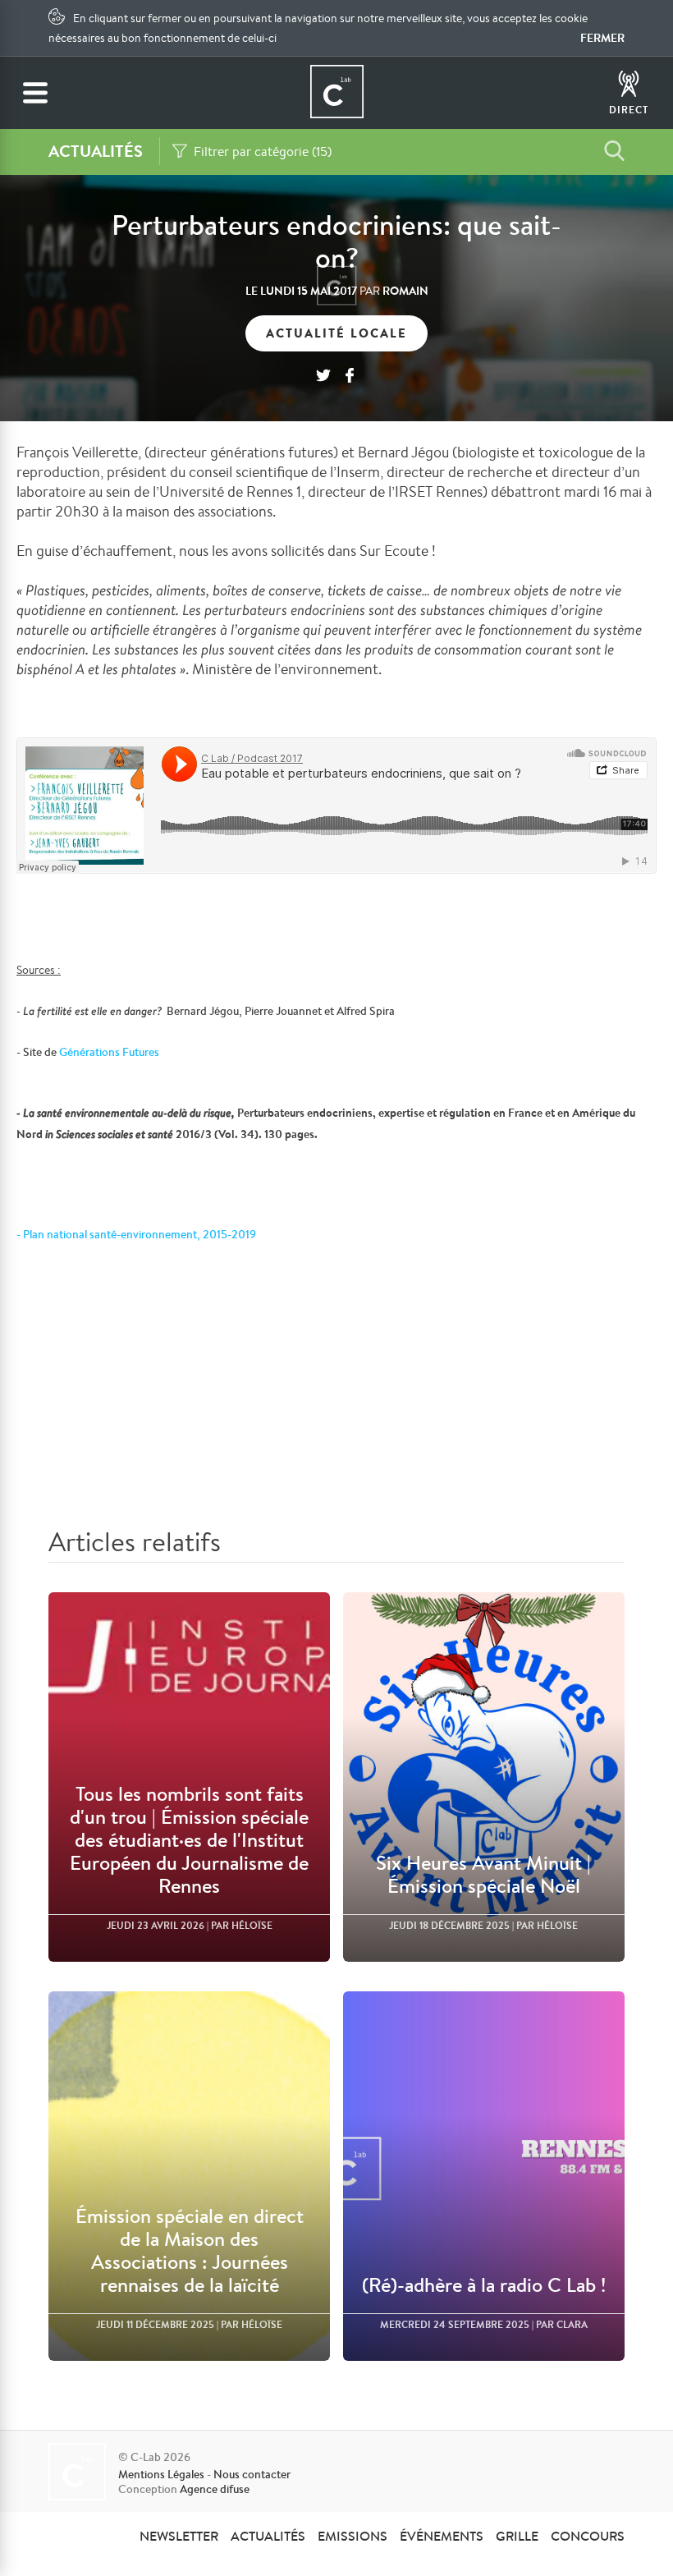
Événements (442, 2536)
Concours (588, 2536)
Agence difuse (215, 2489)
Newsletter (179, 2536)
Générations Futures (109, 1052)
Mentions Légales (161, 2474)
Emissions (353, 2536)
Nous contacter (252, 2474)
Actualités (268, 2536)
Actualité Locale (336, 333)
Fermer (602, 38)
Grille (517, 2536)
